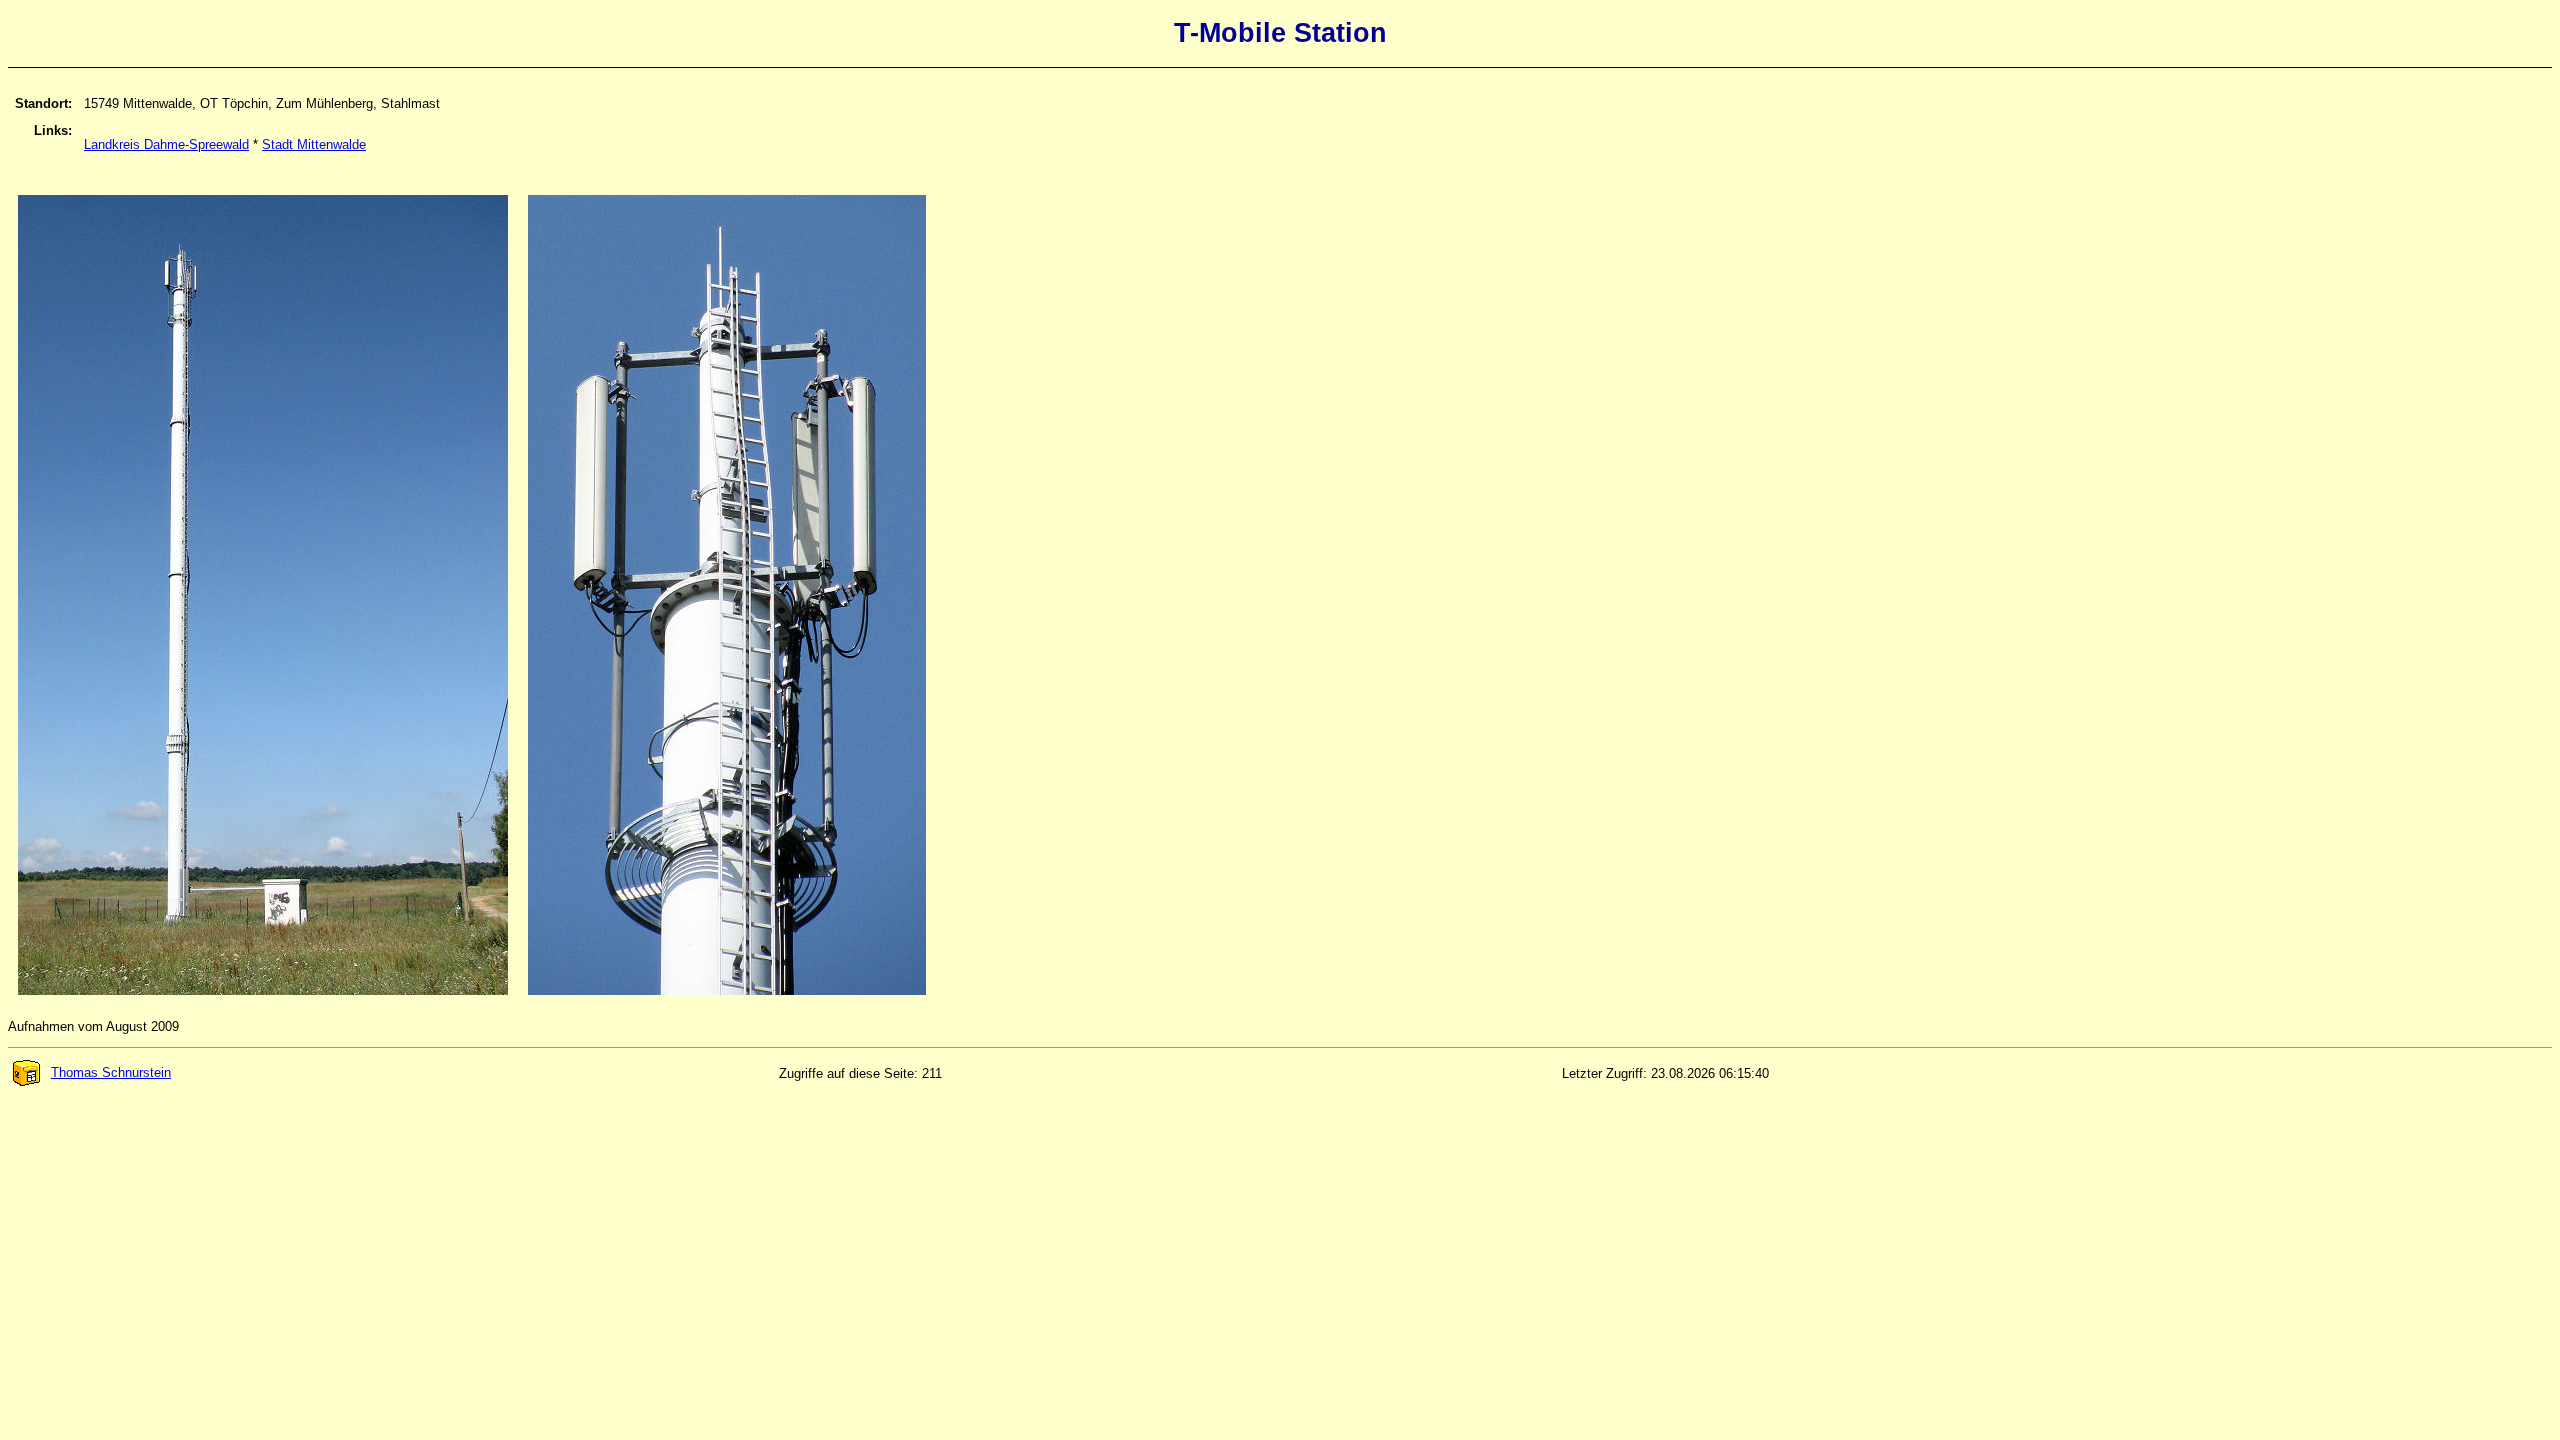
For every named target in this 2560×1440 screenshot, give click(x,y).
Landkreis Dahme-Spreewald (166, 144)
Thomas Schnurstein (111, 1072)
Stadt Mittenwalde (314, 144)
